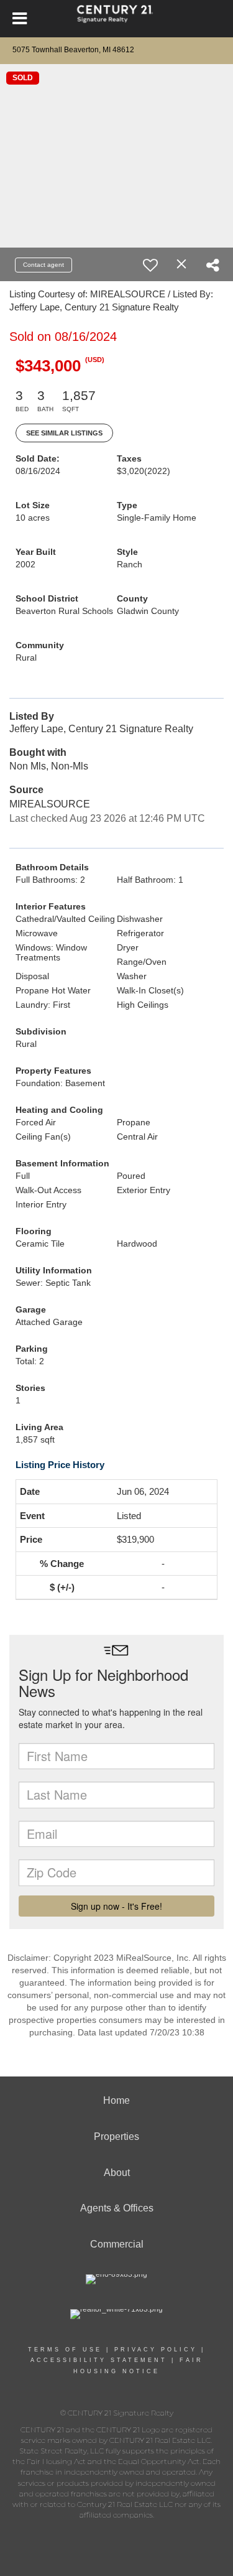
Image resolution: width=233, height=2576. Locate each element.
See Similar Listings (64, 433)
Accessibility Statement (99, 2360)
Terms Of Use (65, 2350)
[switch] (150, 265)
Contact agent (43, 265)
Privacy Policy (156, 2350)
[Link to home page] (116, 19)
